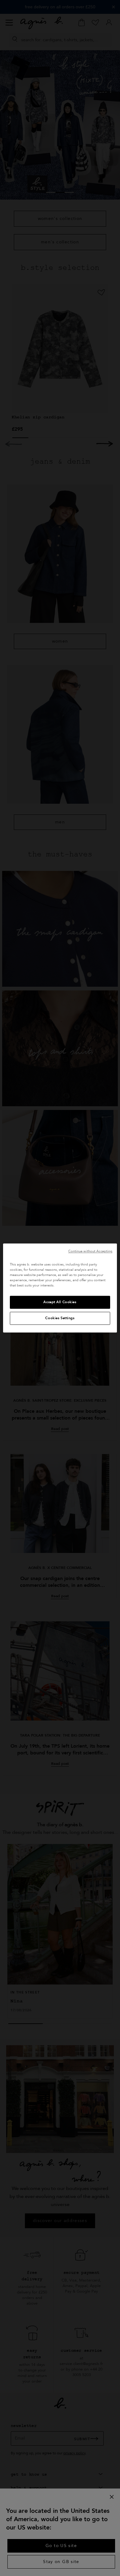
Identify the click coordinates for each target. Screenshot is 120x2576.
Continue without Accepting (90, 1251)
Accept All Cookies (60, 1302)
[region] (60, 1288)
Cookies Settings (60, 1318)
